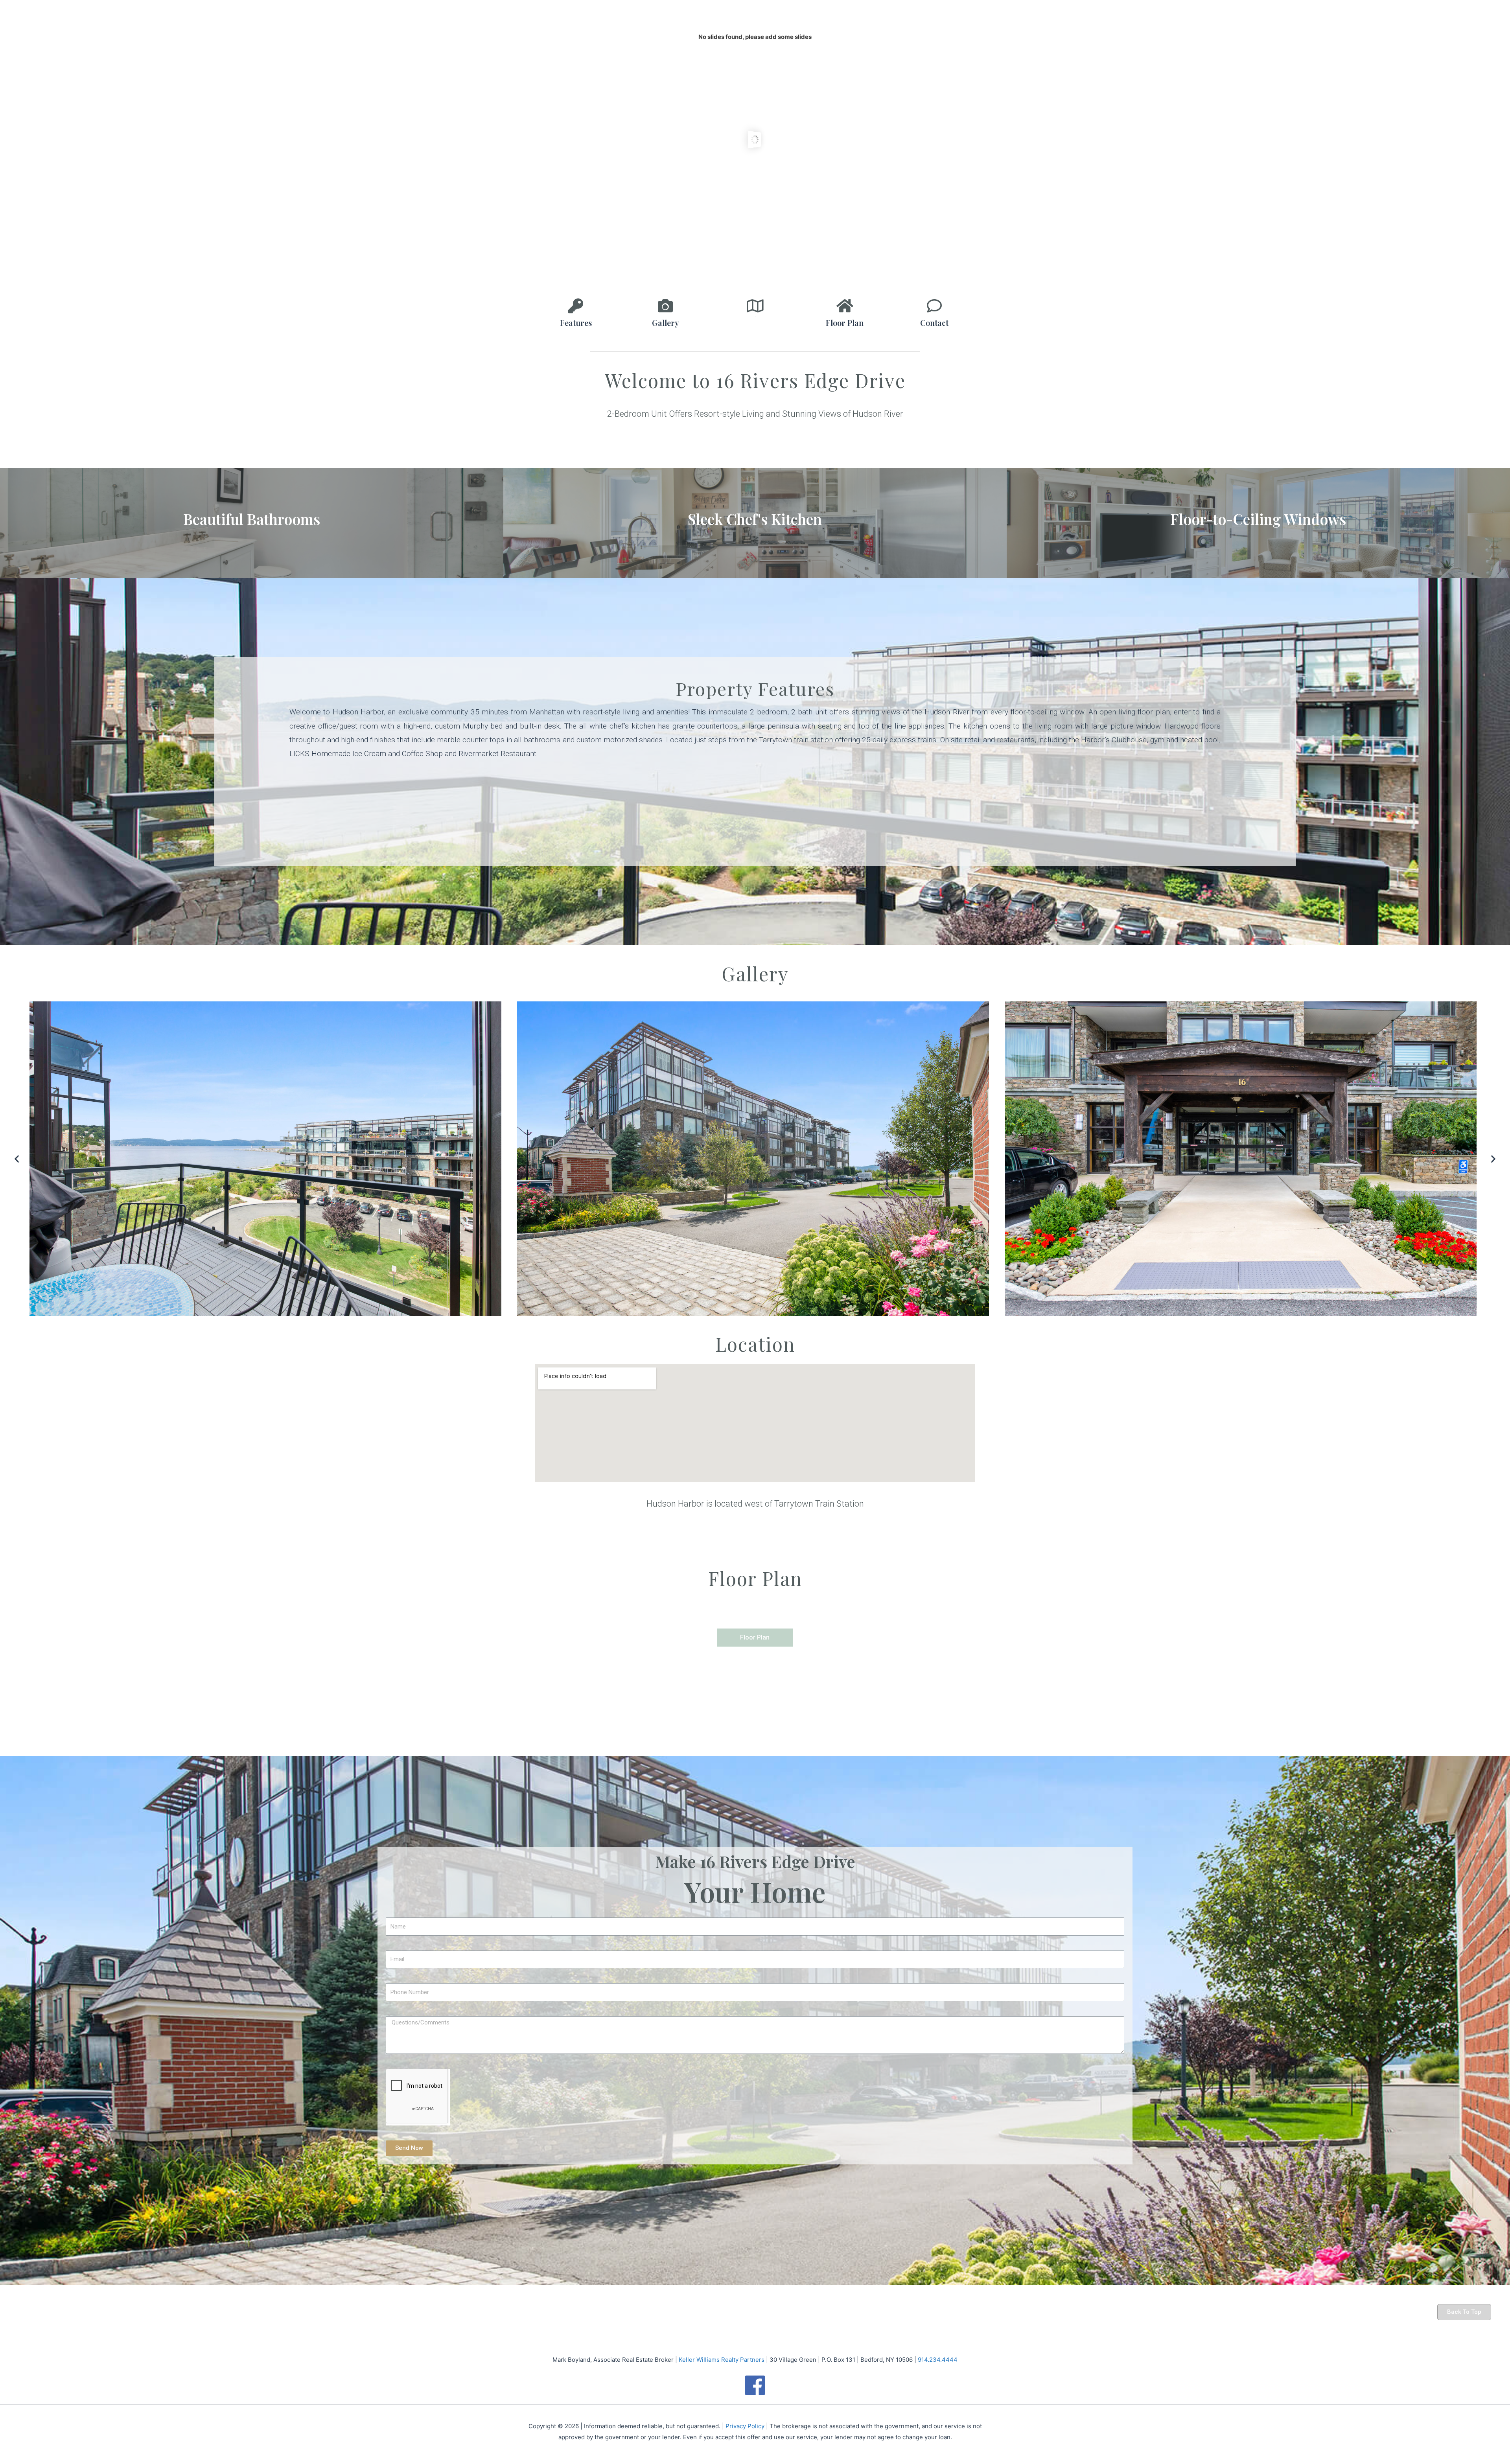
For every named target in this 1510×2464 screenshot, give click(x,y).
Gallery (666, 323)
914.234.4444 (938, 2360)
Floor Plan (845, 323)
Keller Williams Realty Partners (722, 2360)
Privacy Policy (745, 2426)
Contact (934, 323)
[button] (17, 1159)
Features (576, 323)
